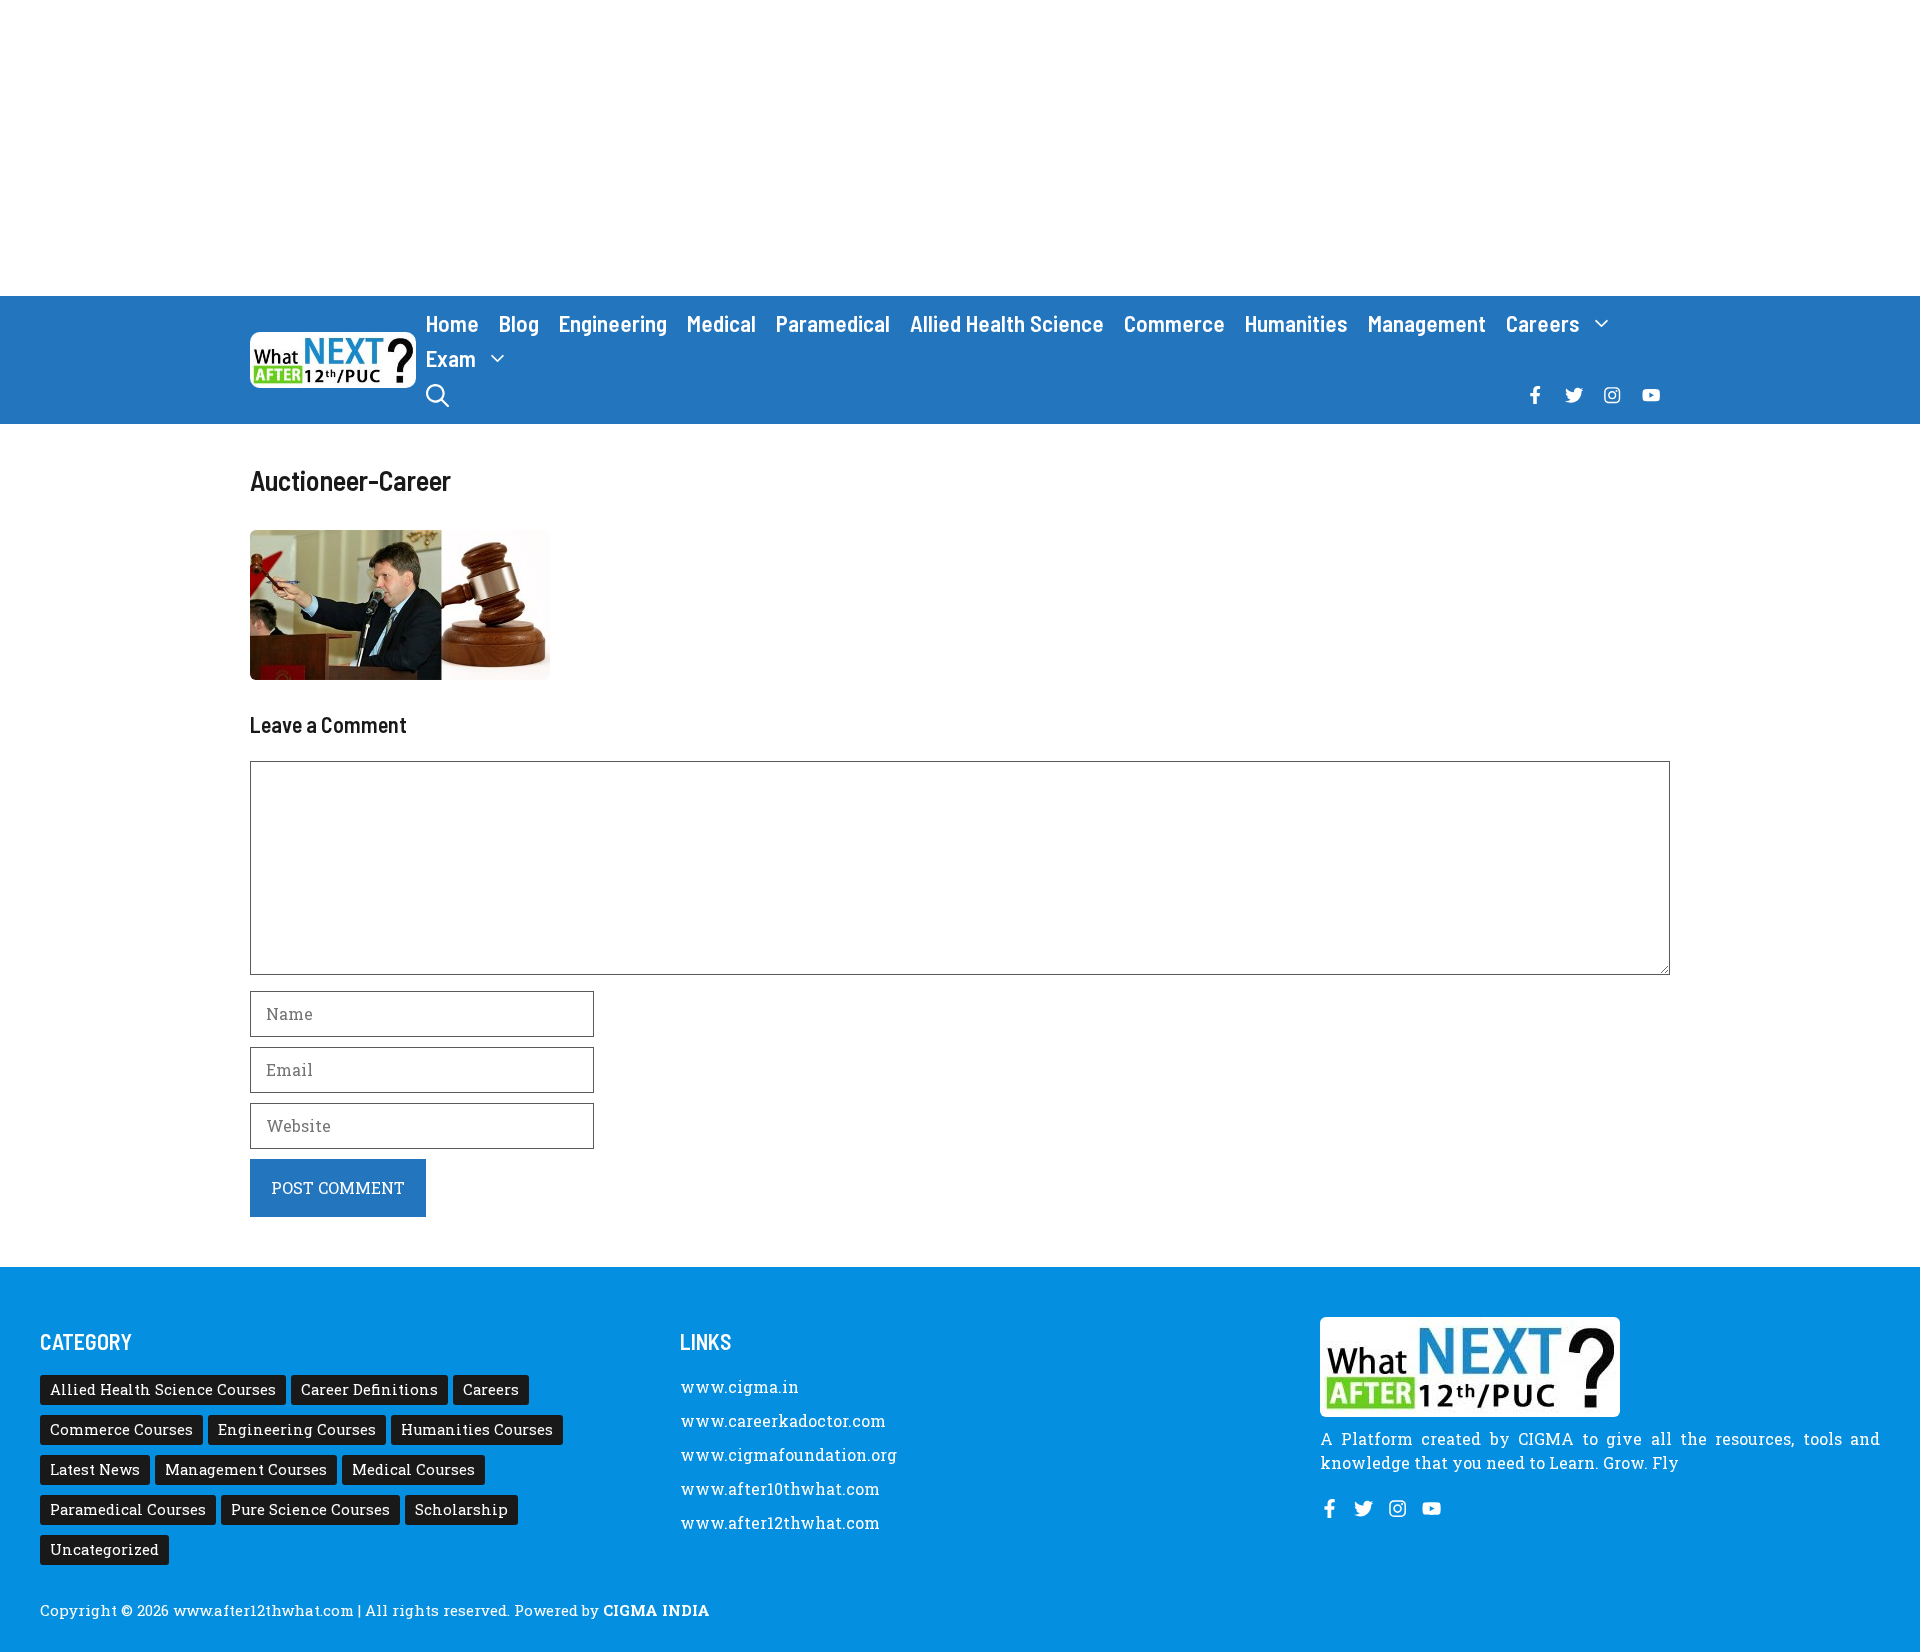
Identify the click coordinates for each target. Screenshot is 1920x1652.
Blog (519, 323)
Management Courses (246, 1469)
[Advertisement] (960, 148)
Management (1427, 323)
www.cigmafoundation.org (788, 1454)
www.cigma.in (739, 1386)
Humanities (1296, 323)
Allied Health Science (1007, 323)
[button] (437, 395)
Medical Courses (413, 1469)
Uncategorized (104, 1549)
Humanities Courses (477, 1429)
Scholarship (461, 1509)
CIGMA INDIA (656, 1610)
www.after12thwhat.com (780, 1522)
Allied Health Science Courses (163, 1389)
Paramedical (833, 323)
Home (452, 323)
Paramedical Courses (128, 1509)
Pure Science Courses (310, 1509)
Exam (451, 358)
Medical (721, 323)
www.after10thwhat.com (780, 1488)
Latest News (95, 1469)
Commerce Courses (121, 1429)
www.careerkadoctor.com (783, 1420)
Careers (1543, 323)
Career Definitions (369, 1389)
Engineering (613, 323)
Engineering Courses (297, 1429)
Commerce (1174, 323)
